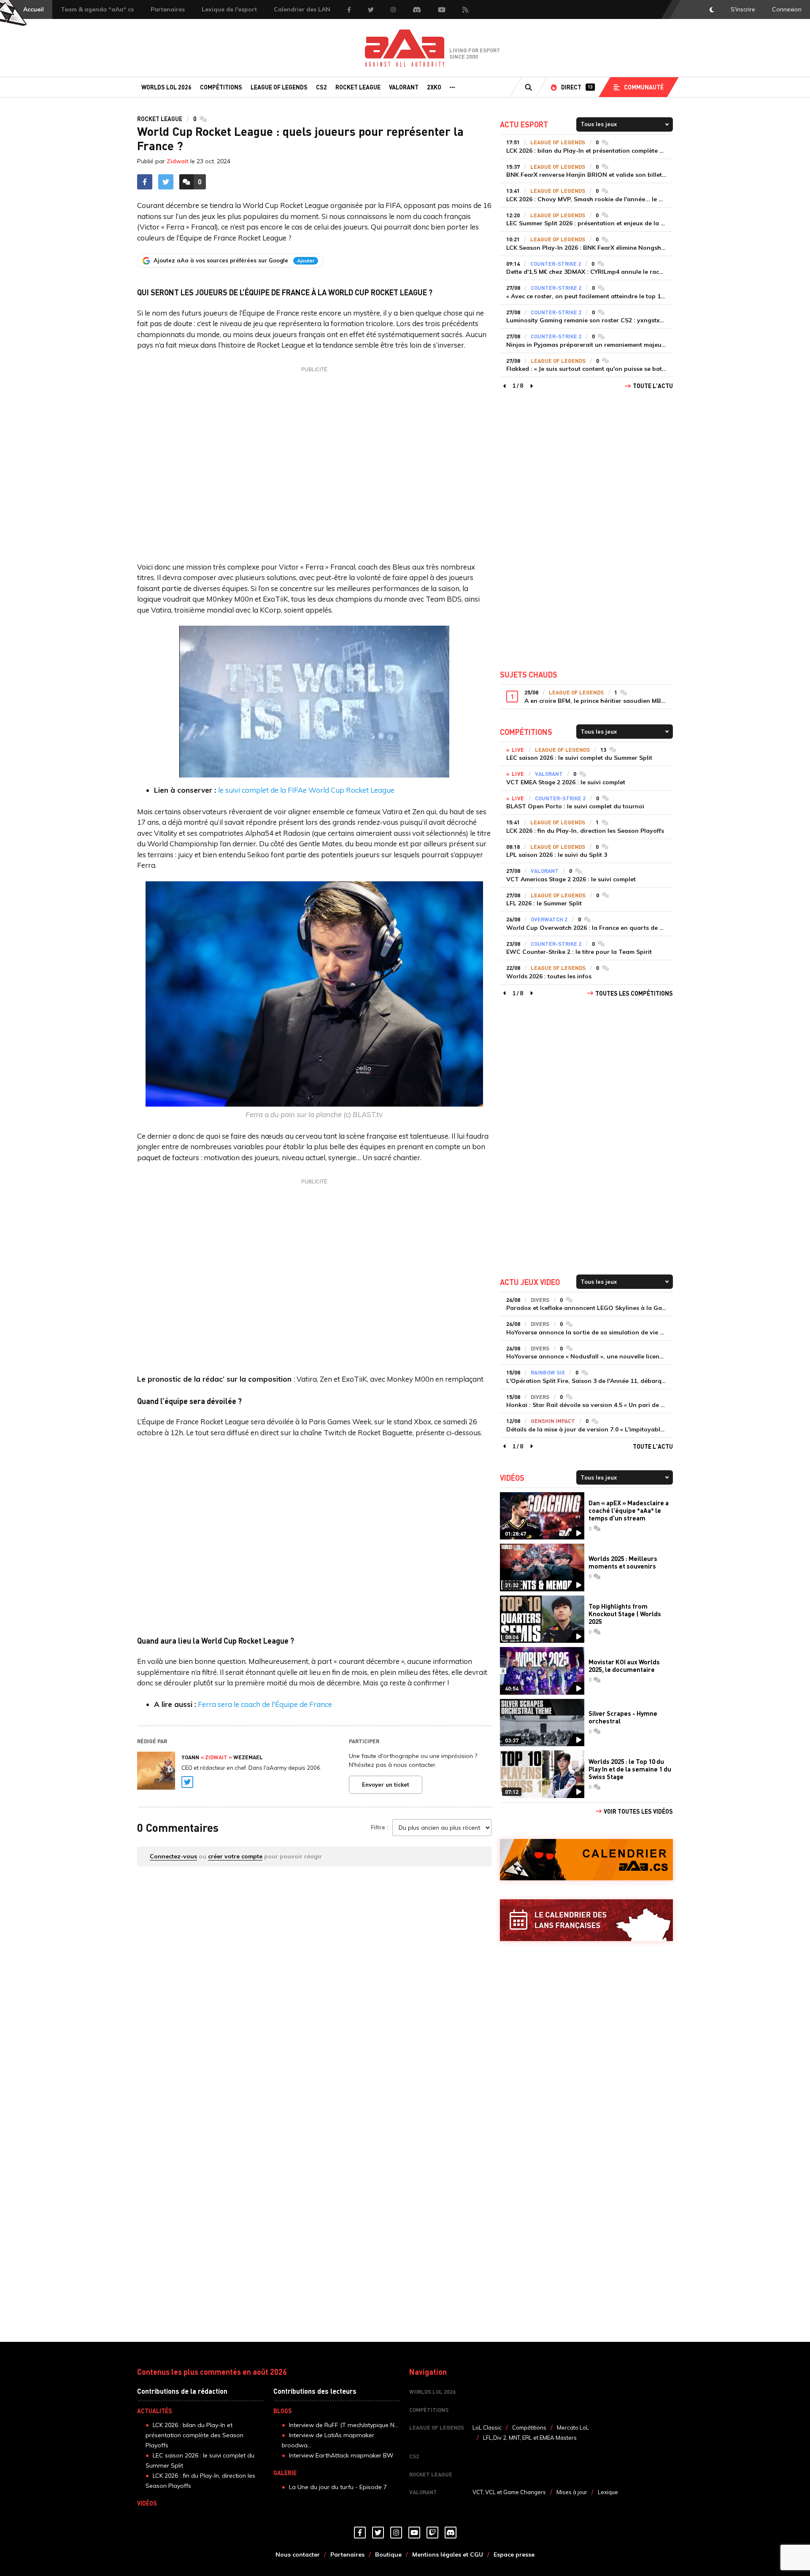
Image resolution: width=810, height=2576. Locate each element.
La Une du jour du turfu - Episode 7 (338, 2487)
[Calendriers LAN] (586, 1920)
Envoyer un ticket (386, 1785)
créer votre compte (235, 1856)
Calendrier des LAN (302, 9)
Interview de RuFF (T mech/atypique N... (344, 2425)
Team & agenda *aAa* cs (97, 9)
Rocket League (358, 87)
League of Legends (279, 87)
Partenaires (168, 9)
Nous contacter (298, 2554)
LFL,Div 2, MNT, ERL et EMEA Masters (530, 2438)
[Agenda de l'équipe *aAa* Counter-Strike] (586, 1860)
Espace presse (514, 2554)
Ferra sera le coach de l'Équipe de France (265, 1704)
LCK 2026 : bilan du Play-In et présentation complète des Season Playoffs (194, 2435)
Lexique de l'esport (229, 9)
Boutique (388, 2554)
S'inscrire (743, 9)
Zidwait (178, 161)
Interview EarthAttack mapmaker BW (341, 2455)
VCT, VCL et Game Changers (509, 2492)
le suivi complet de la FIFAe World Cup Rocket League (306, 790)
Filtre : (379, 1827)
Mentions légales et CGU (448, 2554)
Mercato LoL (573, 2427)
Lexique (608, 2492)
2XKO (434, 87)
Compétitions (221, 87)
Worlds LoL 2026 (166, 87)
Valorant (404, 87)
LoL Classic (487, 2427)
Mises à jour (572, 2492)
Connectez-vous (173, 1856)
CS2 (321, 87)
